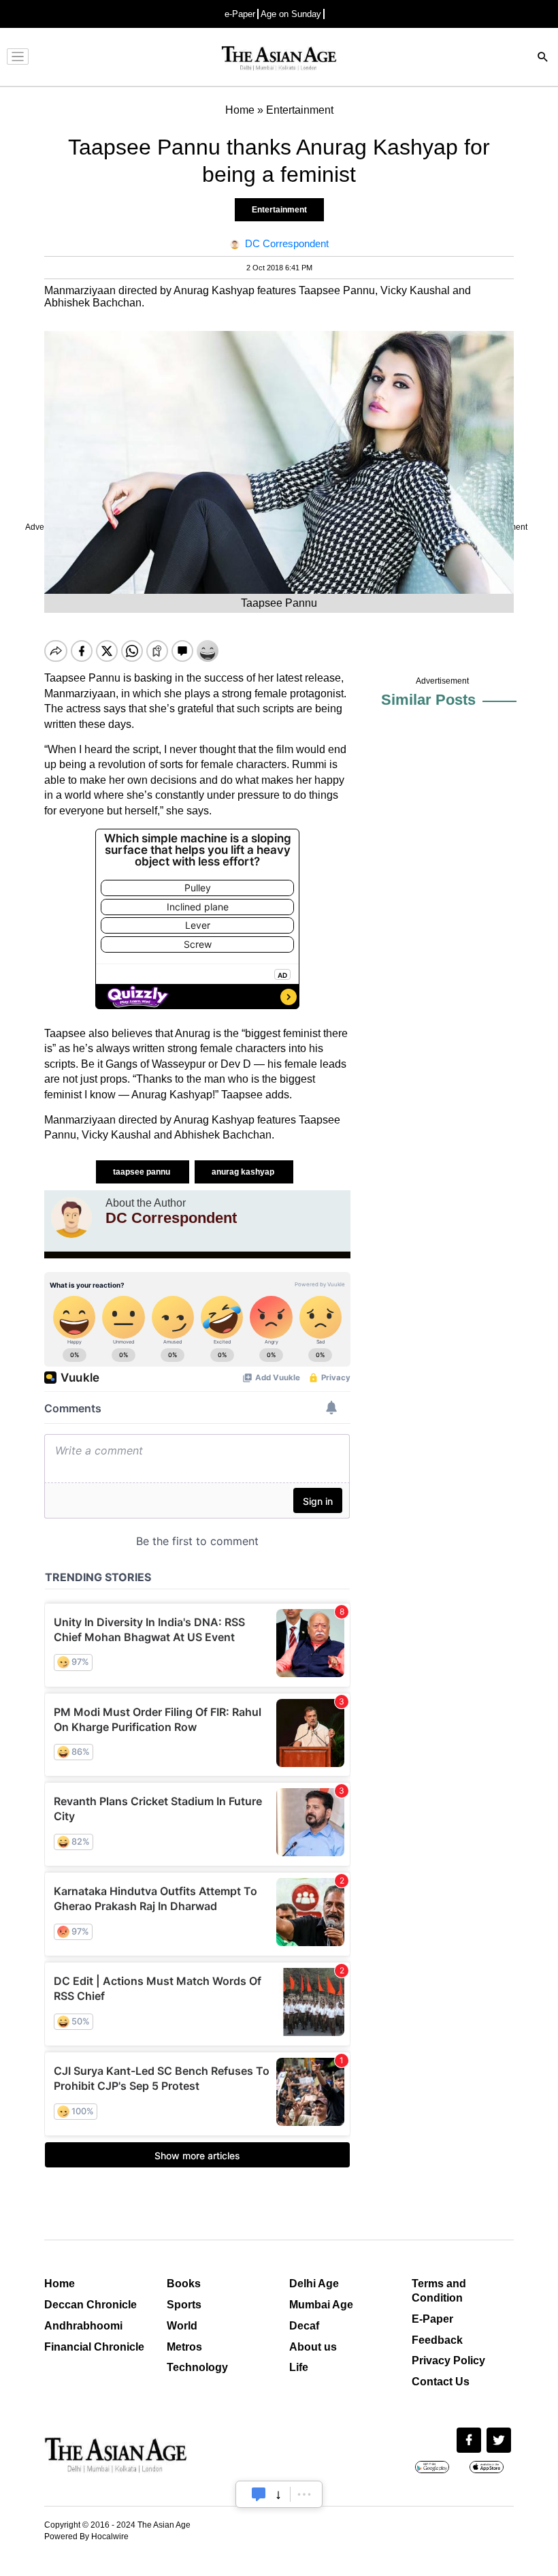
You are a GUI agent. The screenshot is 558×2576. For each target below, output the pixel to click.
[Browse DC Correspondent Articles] (71, 1218)
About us (313, 2347)
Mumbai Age (321, 2305)
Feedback (437, 2340)
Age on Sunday (291, 14)
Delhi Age (314, 2284)
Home (60, 2284)
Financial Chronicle (94, 2347)
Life (299, 2367)
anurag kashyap (244, 1172)
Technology (197, 2367)
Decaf (304, 2326)
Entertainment (279, 210)
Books (184, 2284)
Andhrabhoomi (83, 2326)
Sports (184, 2305)
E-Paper (432, 2319)
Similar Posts (428, 700)
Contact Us (441, 2382)
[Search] (543, 58)
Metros (184, 2347)
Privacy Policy (448, 2360)
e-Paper (240, 14)
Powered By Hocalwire (86, 2537)
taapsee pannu (143, 1172)
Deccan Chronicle (91, 2305)
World (182, 2326)
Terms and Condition (439, 2291)
